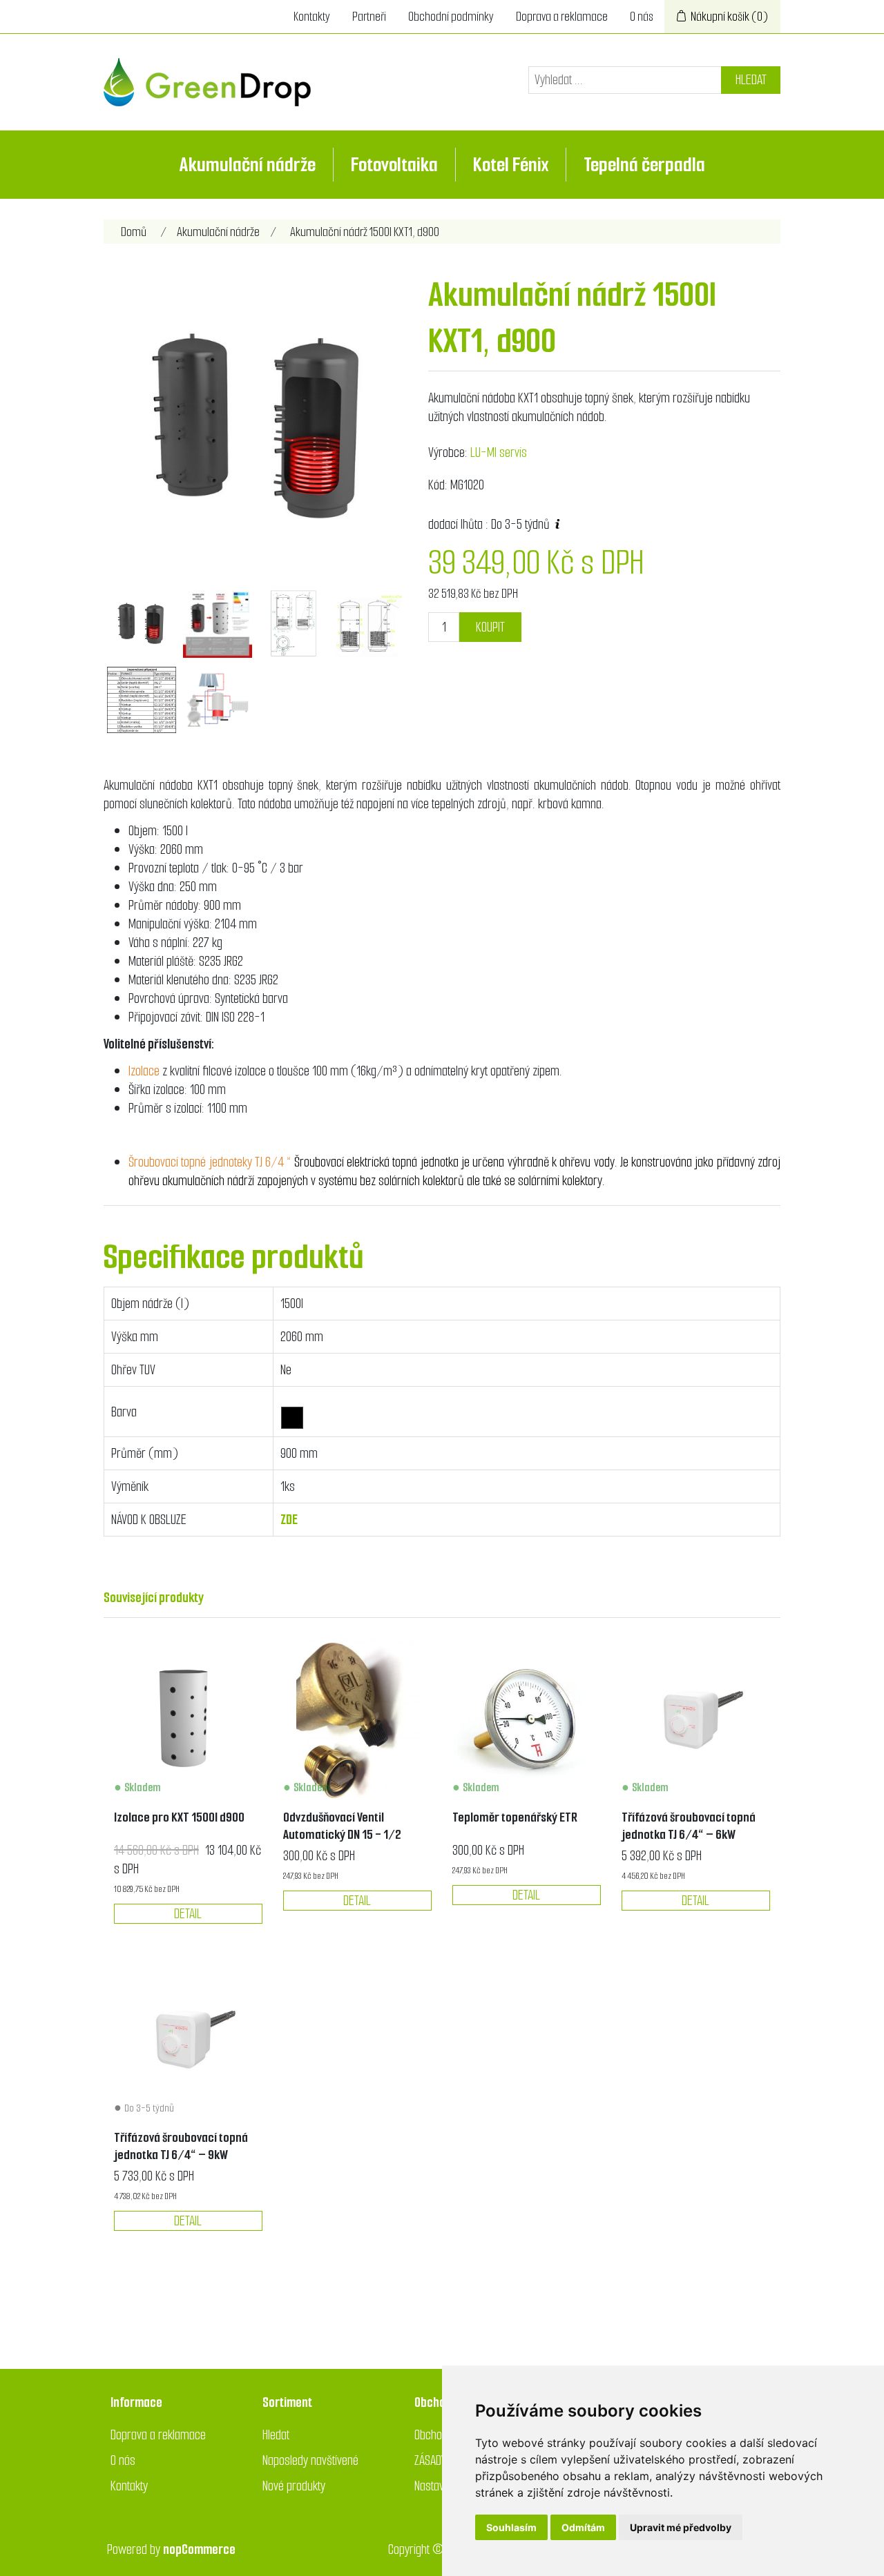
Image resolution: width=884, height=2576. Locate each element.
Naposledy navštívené (310, 2460)
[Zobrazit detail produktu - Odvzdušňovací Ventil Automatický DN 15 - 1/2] (357, 1720)
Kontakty (312, 17)
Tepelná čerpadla (644, 165)
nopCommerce (199, 2549)
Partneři (369, 17)
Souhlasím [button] (511, 2527)
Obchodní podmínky (451, 17)
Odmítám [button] (583, 2527)
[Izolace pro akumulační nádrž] (188, 1720)
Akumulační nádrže (248, 165)
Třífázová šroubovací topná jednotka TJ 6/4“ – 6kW (689, 1826)
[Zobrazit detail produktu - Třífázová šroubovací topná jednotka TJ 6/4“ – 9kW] (188, 2039)
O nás (642, 17)
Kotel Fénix (511, 165)
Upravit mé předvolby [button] (681, 2527)
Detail (188, 1914)
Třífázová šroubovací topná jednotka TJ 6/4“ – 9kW (181, 2146)
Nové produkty (294, 2486)
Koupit (490, 627)
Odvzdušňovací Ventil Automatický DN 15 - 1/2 (342, 1826)
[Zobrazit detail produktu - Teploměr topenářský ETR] (527, 1720)
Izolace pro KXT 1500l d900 (179, 1817)
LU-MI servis (499, 452)
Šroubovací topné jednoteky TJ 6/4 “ (211, 1162)
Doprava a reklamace (562, 17)
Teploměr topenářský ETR (515, 1817)
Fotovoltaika (394, 165)
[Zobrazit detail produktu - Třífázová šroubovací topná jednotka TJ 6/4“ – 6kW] (696, 1720)
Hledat (751, 80)
